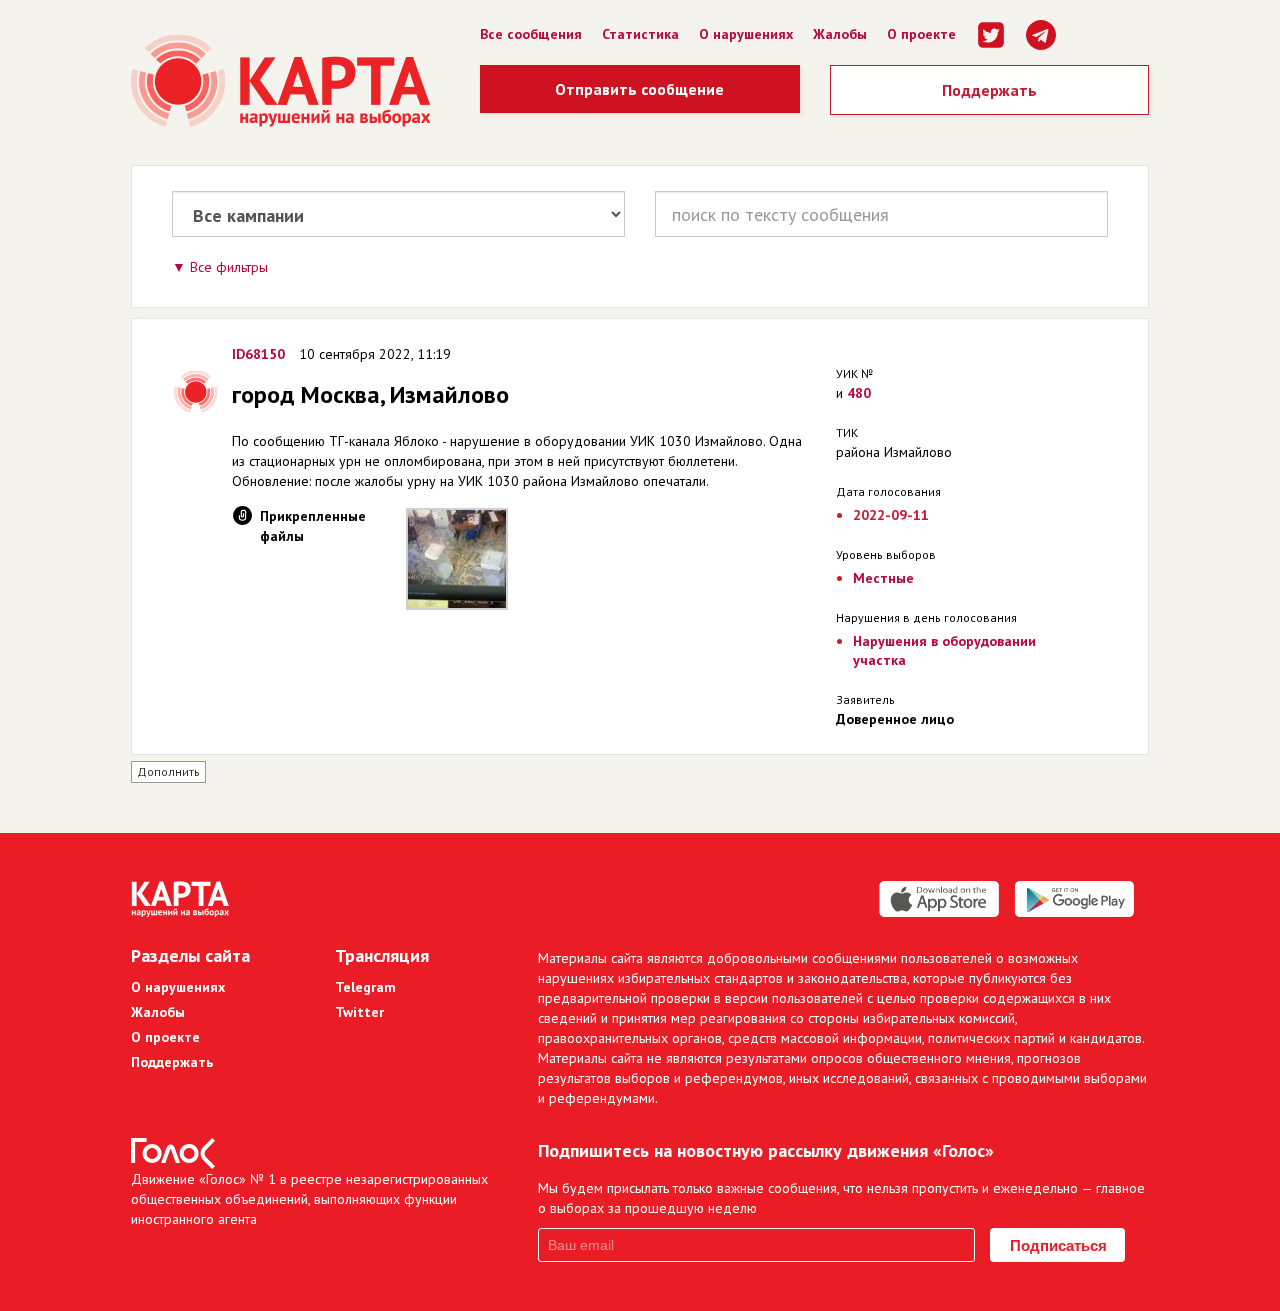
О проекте (921, 34)
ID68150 (258, 354)
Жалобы (840, 34)
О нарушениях (746, 34)
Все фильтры (229, 267)
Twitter (359, 1012)
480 (859, 393)
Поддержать (989, 90)
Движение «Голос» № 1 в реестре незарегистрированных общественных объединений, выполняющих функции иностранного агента (309, 1199)
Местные (883, 578)
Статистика (640, 34)
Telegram (365, 987)
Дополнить (168, 771)
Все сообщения (531, 34)
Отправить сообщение (639, 89)
